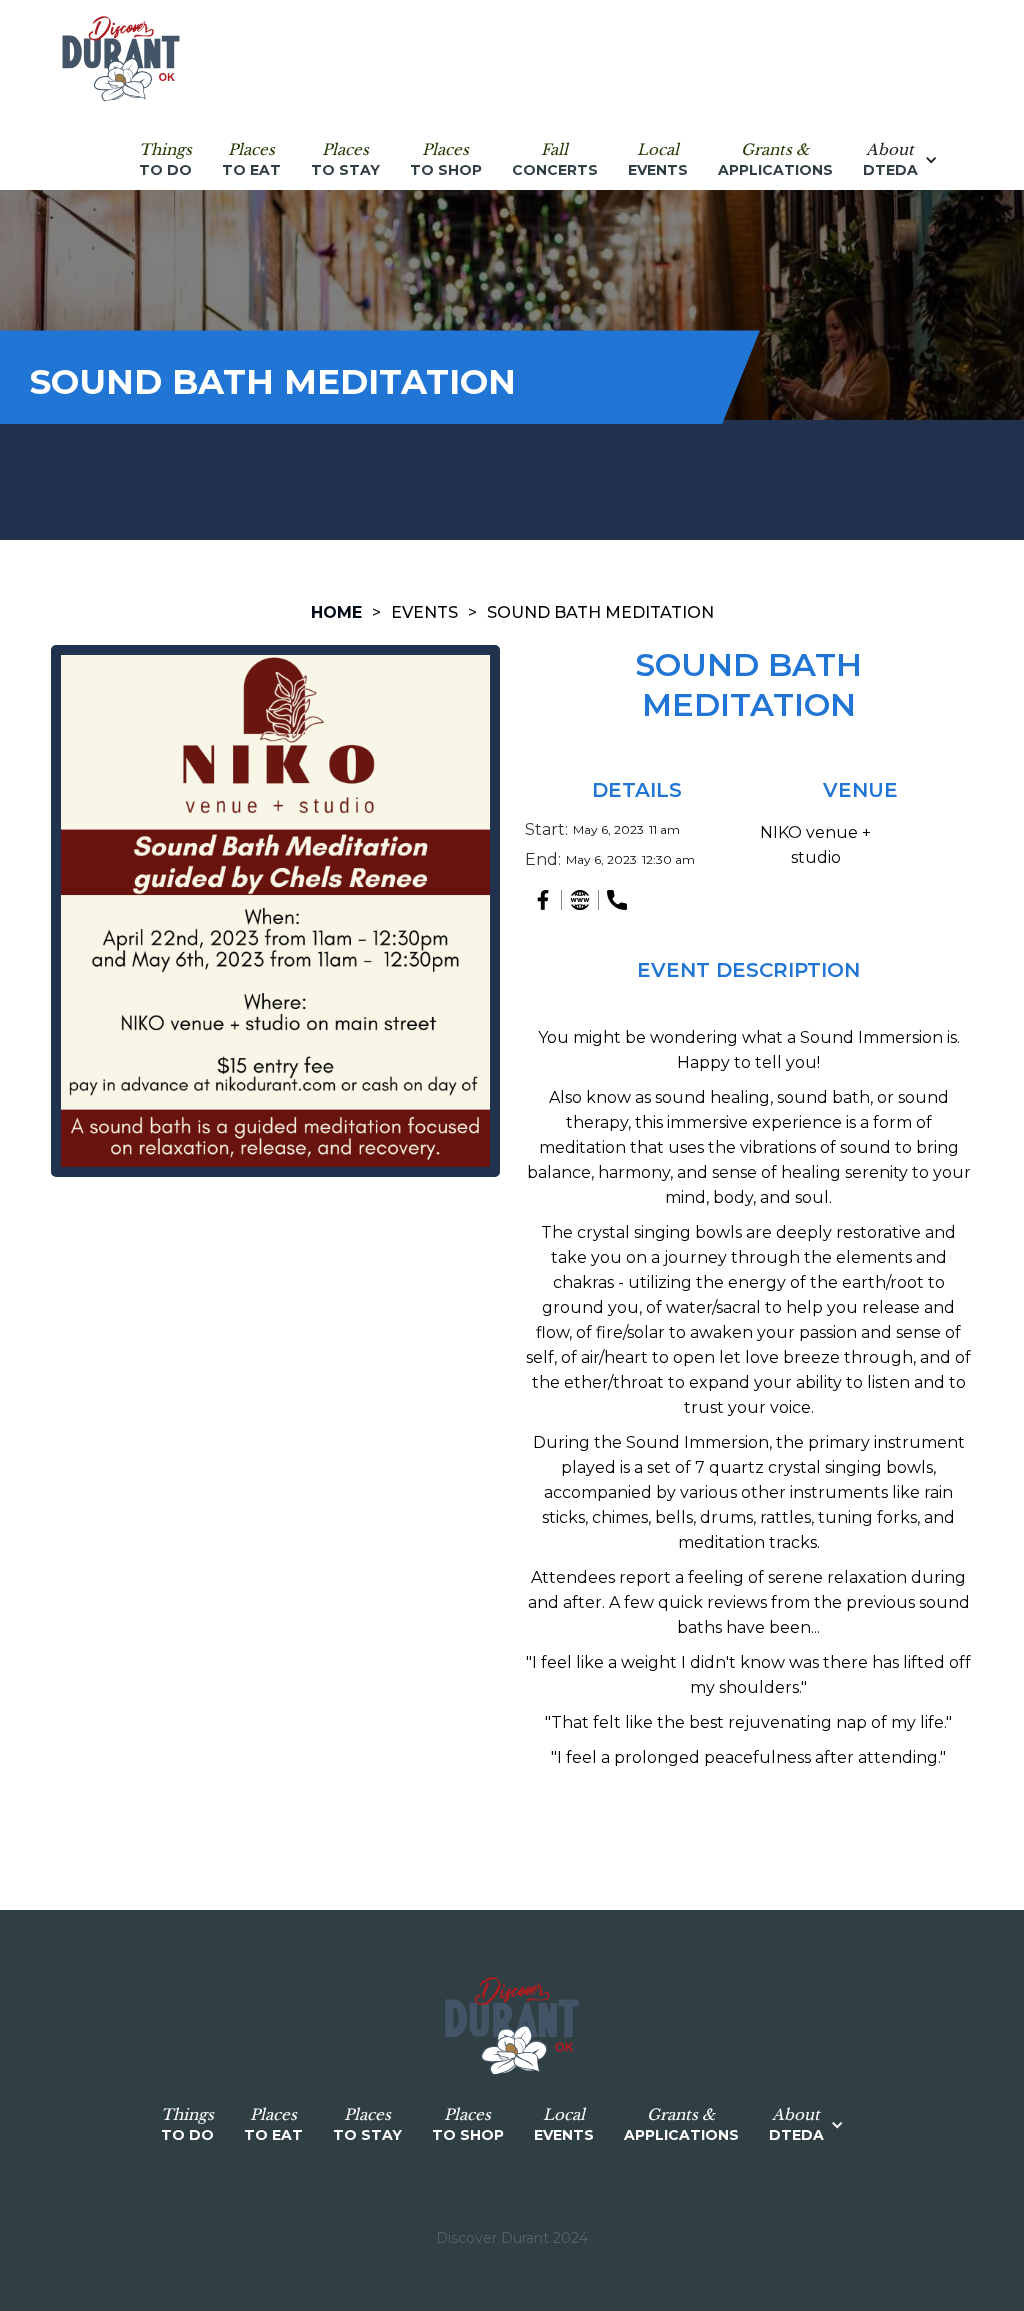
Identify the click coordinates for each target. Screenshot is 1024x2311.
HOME (336, 612)
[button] (910, 160)
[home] (121, 60)
